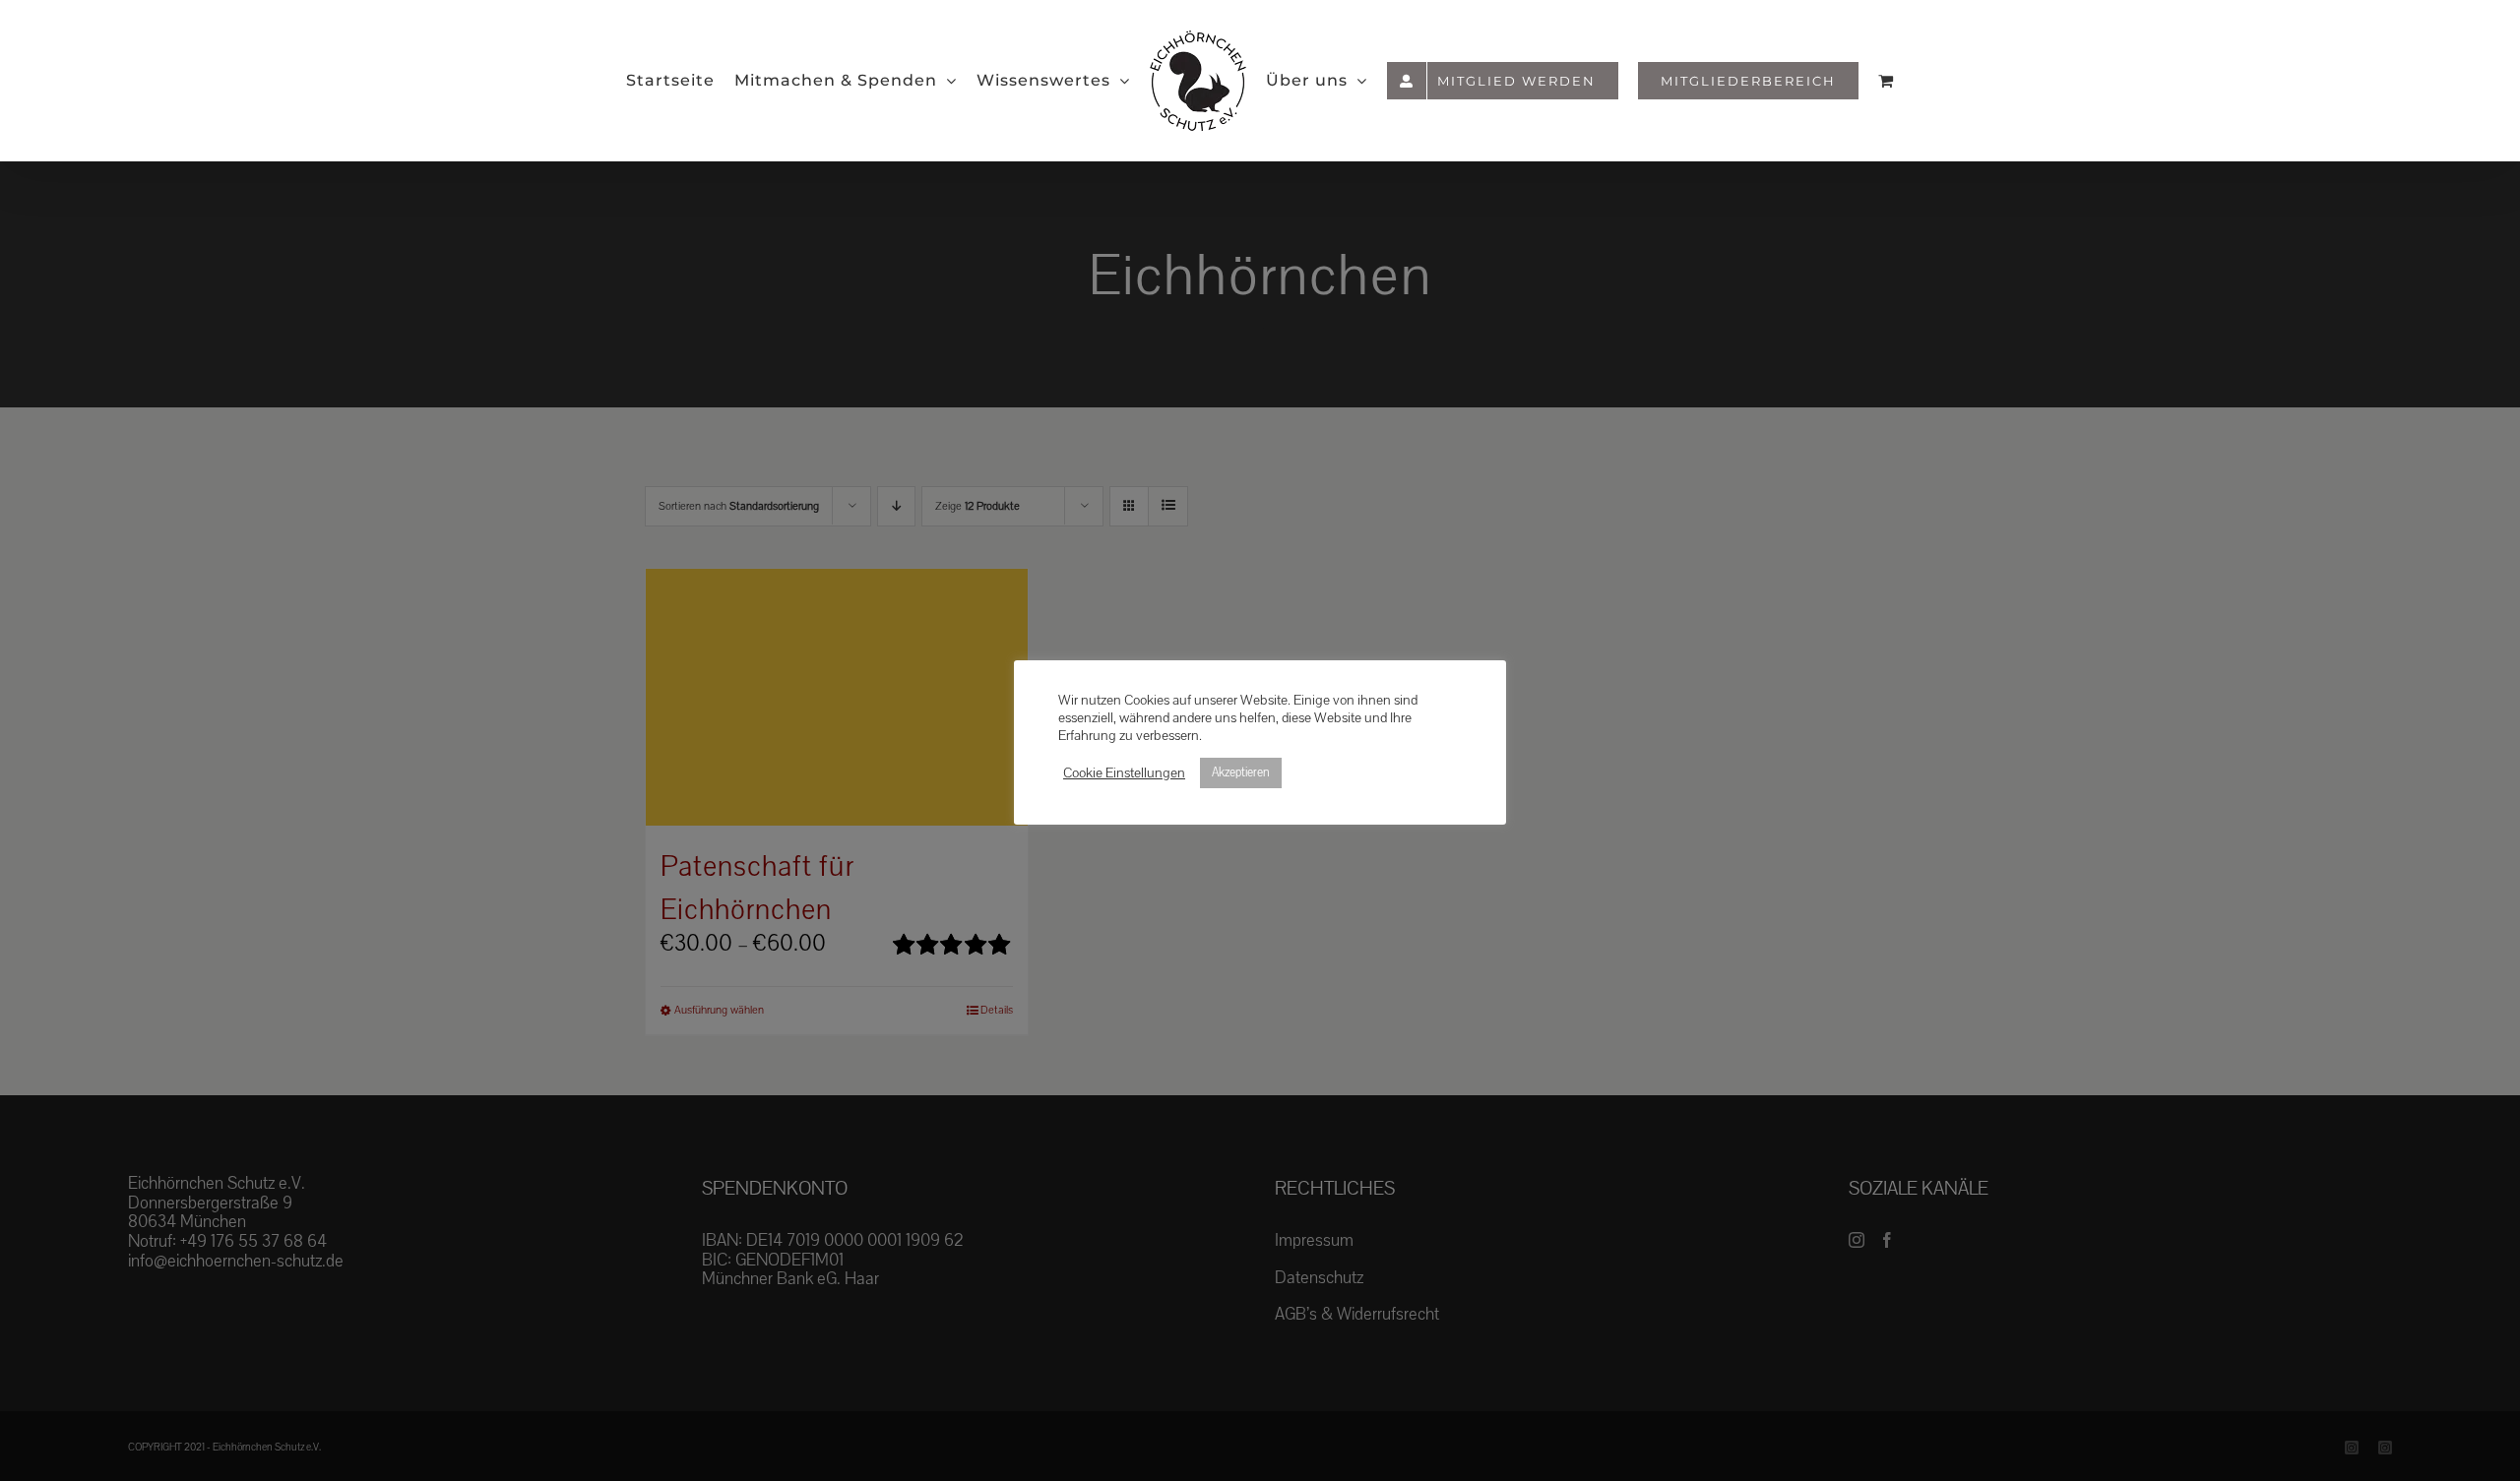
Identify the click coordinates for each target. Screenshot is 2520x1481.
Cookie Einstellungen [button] (1124, 773)
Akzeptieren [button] (1241, 772)
